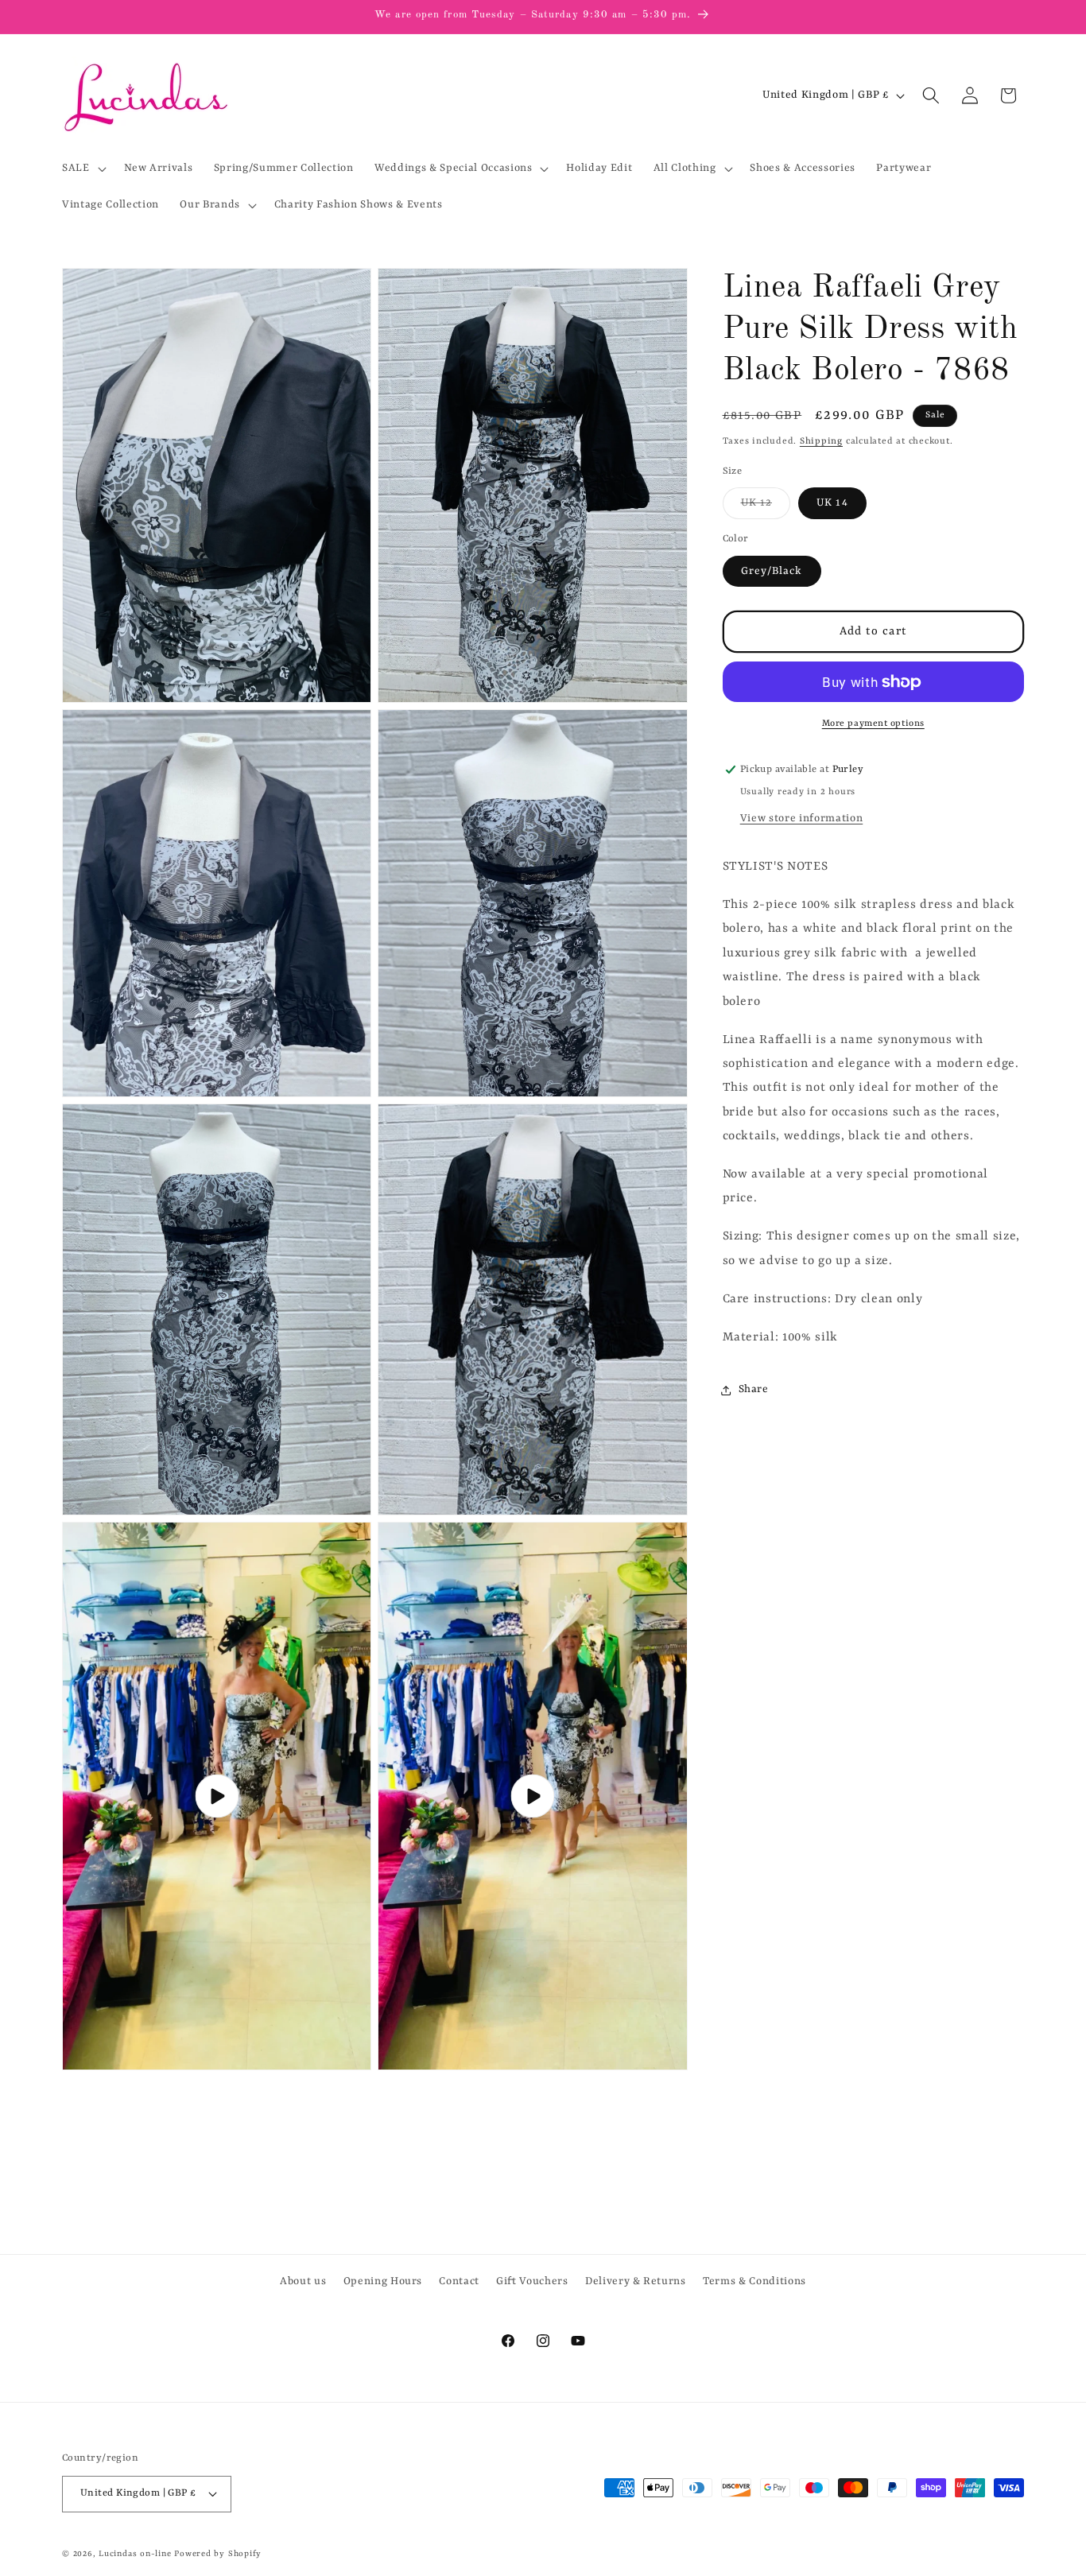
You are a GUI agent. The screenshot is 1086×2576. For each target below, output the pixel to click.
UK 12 (766, 507)
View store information (802, 819)
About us (303, 2281)
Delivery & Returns (636, 2281)
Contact (459, 2281)
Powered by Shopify (218, 2554)
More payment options (873, 724)
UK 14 (832, 503)
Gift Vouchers (532, 2281)
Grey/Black (772, 571)
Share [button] (754, 1390)
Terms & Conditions (754, 2281)
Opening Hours (383, 2281)
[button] (83, 169)
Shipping (821, 441)
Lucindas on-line (135, 2554)
